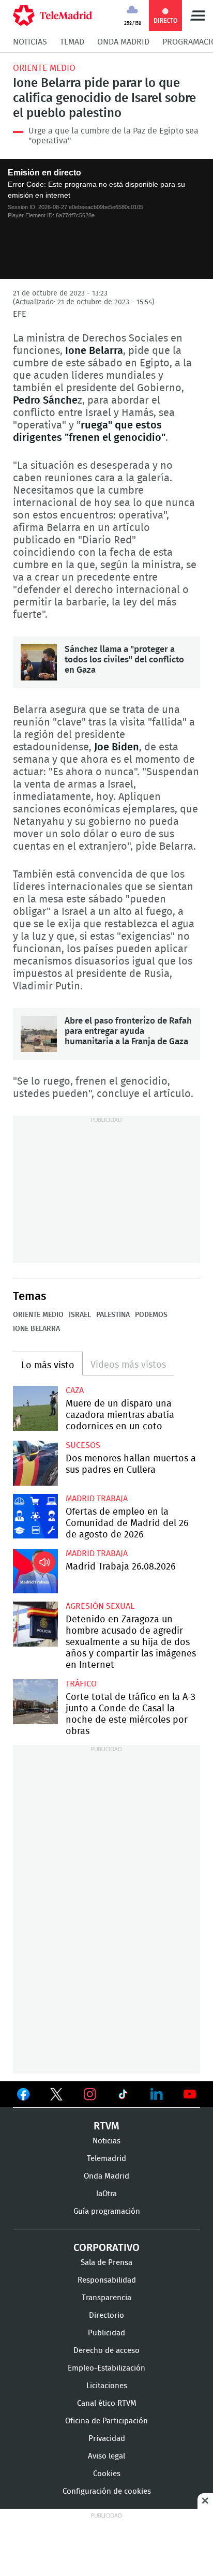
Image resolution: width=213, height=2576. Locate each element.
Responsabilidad (107, 2280)
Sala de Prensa (106, 2263)
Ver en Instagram (90, 2094)
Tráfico (81, 1684)
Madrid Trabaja (97, 1499)
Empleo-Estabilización (106, 2368)
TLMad (72, 42)
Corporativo (106, 2248)
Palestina (113, 1315)
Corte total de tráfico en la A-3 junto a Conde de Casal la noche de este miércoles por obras (35, 1702)
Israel (80, 1315)
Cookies (107, 2474)
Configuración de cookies (107, 2491)
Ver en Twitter (56, 2096)
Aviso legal (106, 2456)
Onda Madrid (123, 42)
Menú (197, 16)
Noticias (30, 42)
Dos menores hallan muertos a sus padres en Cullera (35, 1463)
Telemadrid (106, 2159)
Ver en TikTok (123, 2096)
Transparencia (106, 2298)
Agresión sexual (100, 1606)
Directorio (106, 2315)
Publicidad (106, 2333)
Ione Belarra (36, 1329)
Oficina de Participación (106, 2421)
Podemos (151, 1315)
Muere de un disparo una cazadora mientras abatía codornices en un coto (35, 1408)
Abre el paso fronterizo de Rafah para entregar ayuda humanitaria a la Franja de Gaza (39, 1034)
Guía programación (107, 2211)
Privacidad (107, 2439)
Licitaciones (107, 2386)
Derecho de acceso (106, 2351)
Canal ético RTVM (107, 2403)
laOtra (106, 2194)
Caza (75, 1390)
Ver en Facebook (23, 2096)
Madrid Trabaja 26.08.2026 (35, 1571)
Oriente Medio (44, 68)
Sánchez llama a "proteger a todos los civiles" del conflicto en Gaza (39, 662)
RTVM (106, 2126)
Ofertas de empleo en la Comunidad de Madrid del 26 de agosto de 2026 (35, 1516)
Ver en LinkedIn (157, 2094)
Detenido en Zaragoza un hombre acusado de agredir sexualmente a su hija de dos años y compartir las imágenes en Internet (35, 1624)
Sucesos (83, 1445)
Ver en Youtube (190, 2094)
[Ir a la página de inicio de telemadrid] (52, 16)
